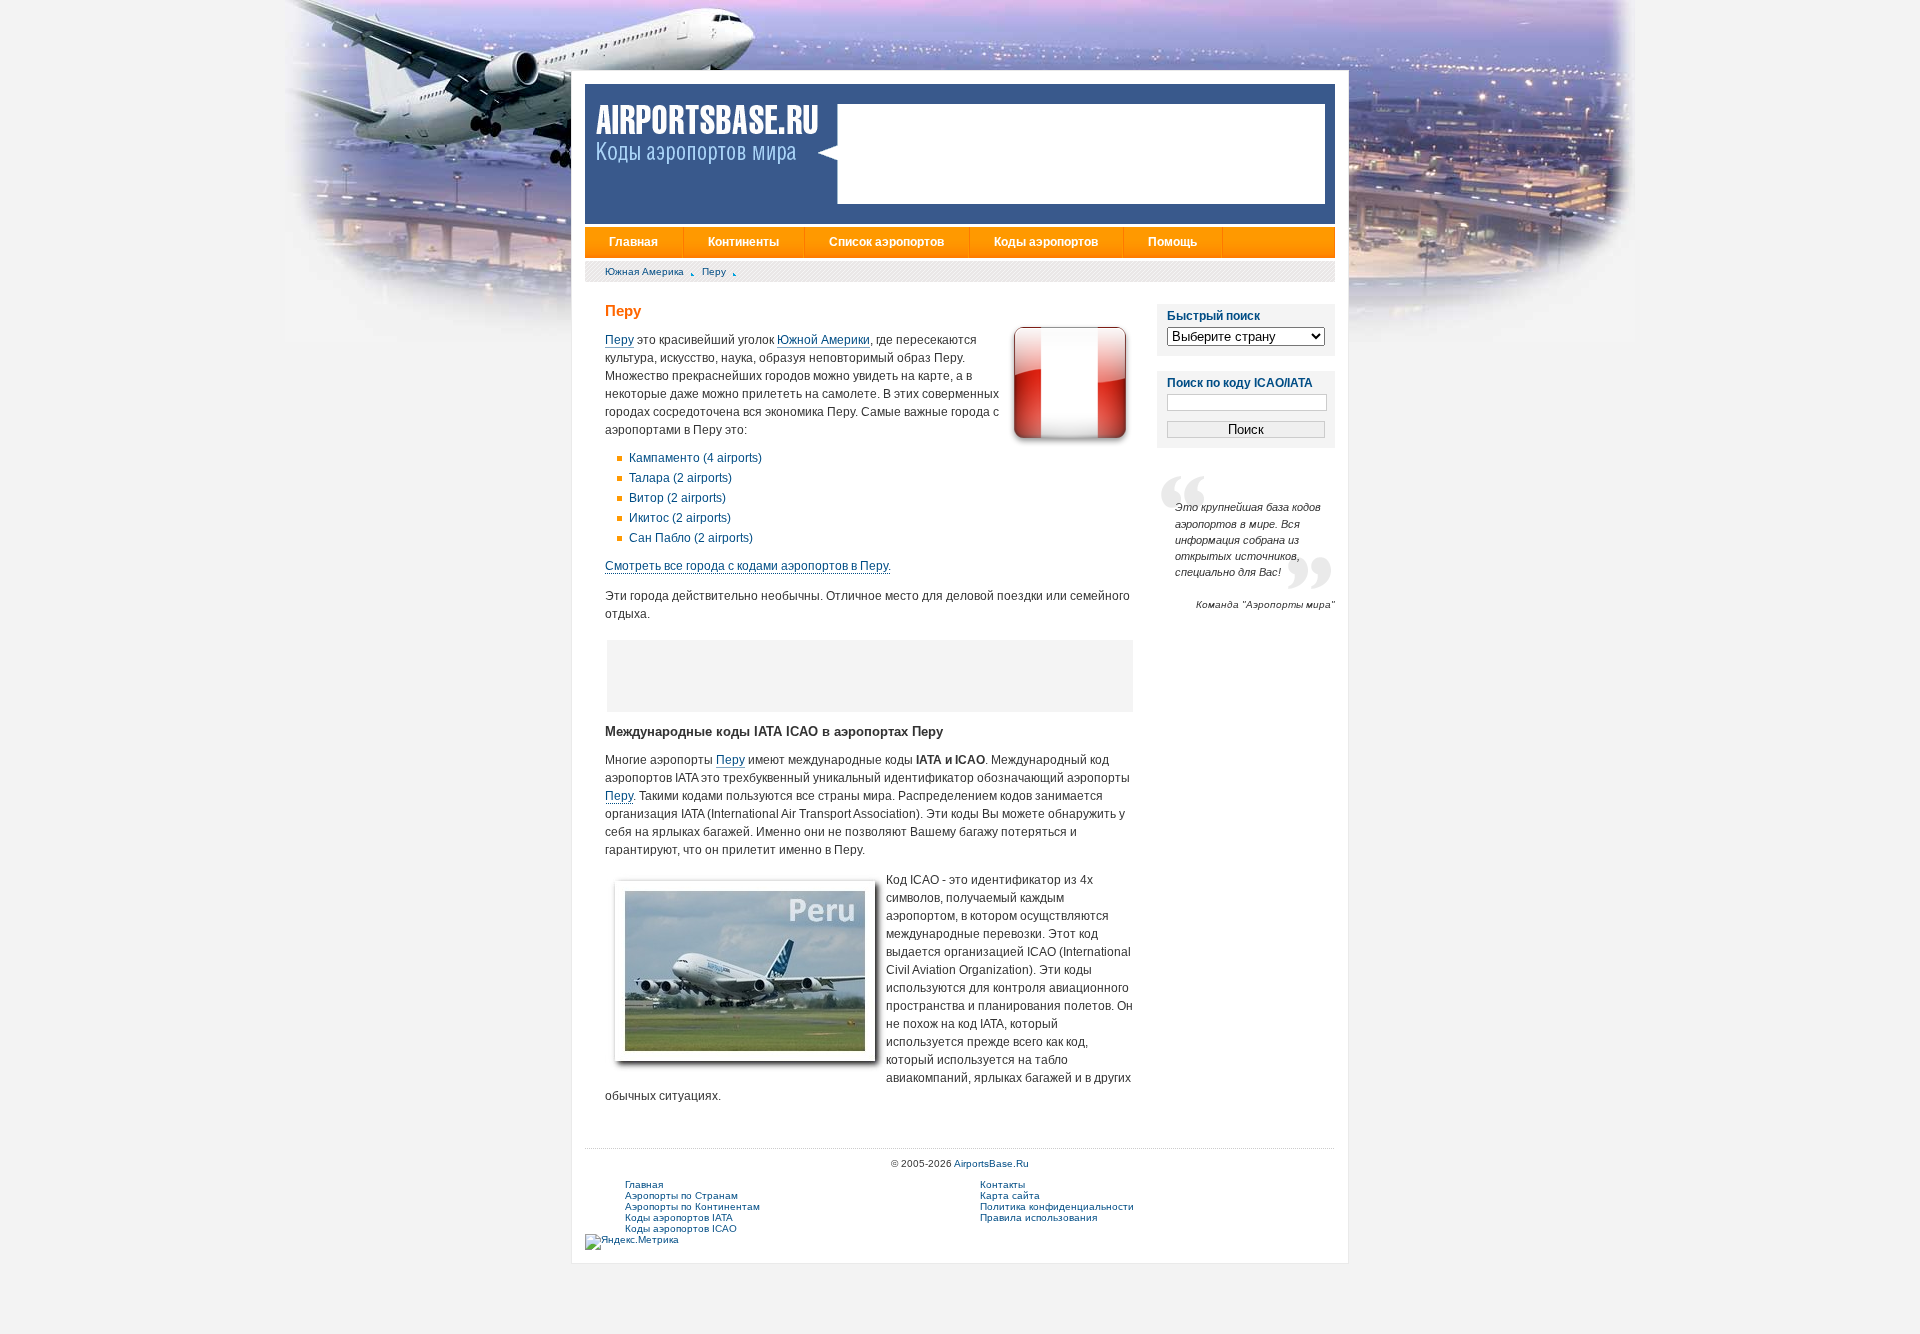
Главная (633, 242)
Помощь (1172, 242)
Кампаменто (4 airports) (695, 458)
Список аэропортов (886, 242)
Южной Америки (823, 340)
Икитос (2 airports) (680, 518)
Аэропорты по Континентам (692, 1206)
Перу (714, 271)
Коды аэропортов (1046, 242)
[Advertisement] (870, 675)
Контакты (1002, 1184)
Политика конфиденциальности (1057, 1206)
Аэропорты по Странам (681, 1195)
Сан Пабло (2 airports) (691, 538)
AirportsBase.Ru (991, 1163)
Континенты (743, 242)
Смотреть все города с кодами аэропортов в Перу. (748, 566)
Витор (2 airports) (677, 498)
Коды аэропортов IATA (679, 1217)
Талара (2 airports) (680, 478)
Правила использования (1038, 1217)
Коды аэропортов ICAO (681, 1228)
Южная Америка (644, 271)
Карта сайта (1010, 1195)
